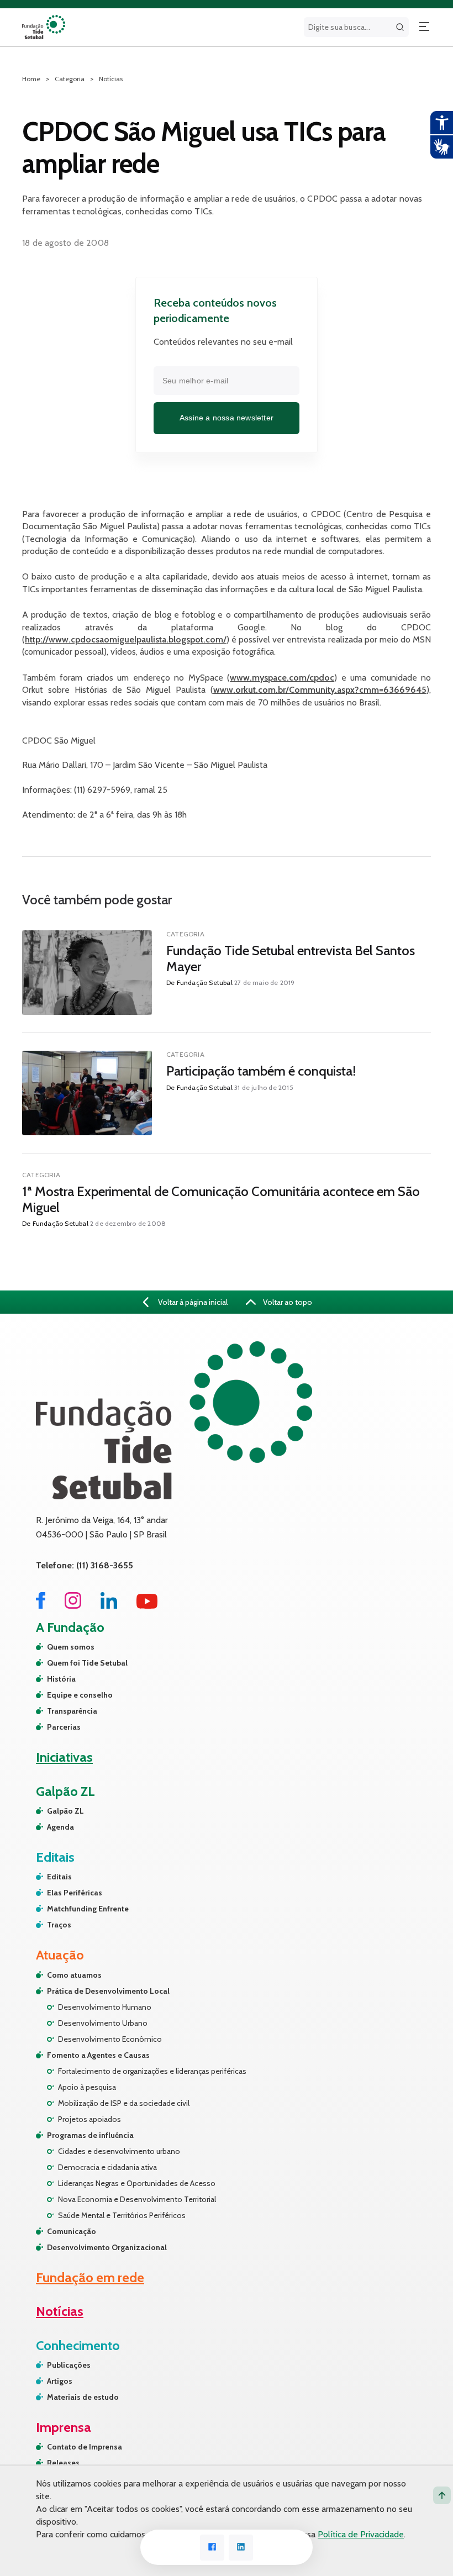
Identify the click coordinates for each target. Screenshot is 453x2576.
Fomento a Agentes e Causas (98, 2055)
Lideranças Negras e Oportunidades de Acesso (137, 2183)
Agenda (60, 1827)
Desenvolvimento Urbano (103, 2023)
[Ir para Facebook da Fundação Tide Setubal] (41, 1606)
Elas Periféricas (75, 1893)
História (61, 1679)
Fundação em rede (90, 2277)
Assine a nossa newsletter (227, 418)
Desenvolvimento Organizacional (107, 2247)
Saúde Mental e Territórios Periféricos (122, 2215)
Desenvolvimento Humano (105, 2007)
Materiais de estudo (83, 2397)
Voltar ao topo (287, 1302)
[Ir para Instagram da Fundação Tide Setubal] (73, 1606)
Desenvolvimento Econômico (110, 2039)
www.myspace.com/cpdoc (282, 678)
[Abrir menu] (424, 27)
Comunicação (72, 2231)
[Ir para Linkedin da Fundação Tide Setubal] (109, 1606)
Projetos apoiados (89, 2119)
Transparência (72, 1711)
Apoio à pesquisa (87, 2087)
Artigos (60, 2381)
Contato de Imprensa (85, 2447)
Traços (59, 1925)
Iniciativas (64, 1757)
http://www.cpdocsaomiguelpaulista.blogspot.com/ (126, 639)
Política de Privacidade (361, 2534)
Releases (63, 2463)
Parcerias (64, 1727)
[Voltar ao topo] (442, 2495)
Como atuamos (74, 1975)
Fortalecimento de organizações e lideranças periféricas (152, 2071)
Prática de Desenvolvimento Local (108, 1991)
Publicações (69, 2365)
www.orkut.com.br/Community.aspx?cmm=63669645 (320, 690)
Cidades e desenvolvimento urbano (119, 2151)
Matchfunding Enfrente (88, 1909)
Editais (59, 1877)
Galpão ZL (65, 1811)
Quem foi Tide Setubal (87, 1663)
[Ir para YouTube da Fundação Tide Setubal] (147, 1606)
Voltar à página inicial (192, 1302)
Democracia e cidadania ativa (107, 2167)
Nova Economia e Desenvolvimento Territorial (137, 2199)
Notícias (111, 79)
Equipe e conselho (80, 1695)
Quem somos (71, 1647)
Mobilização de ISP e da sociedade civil (124, 2103)
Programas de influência (90, 2135)
